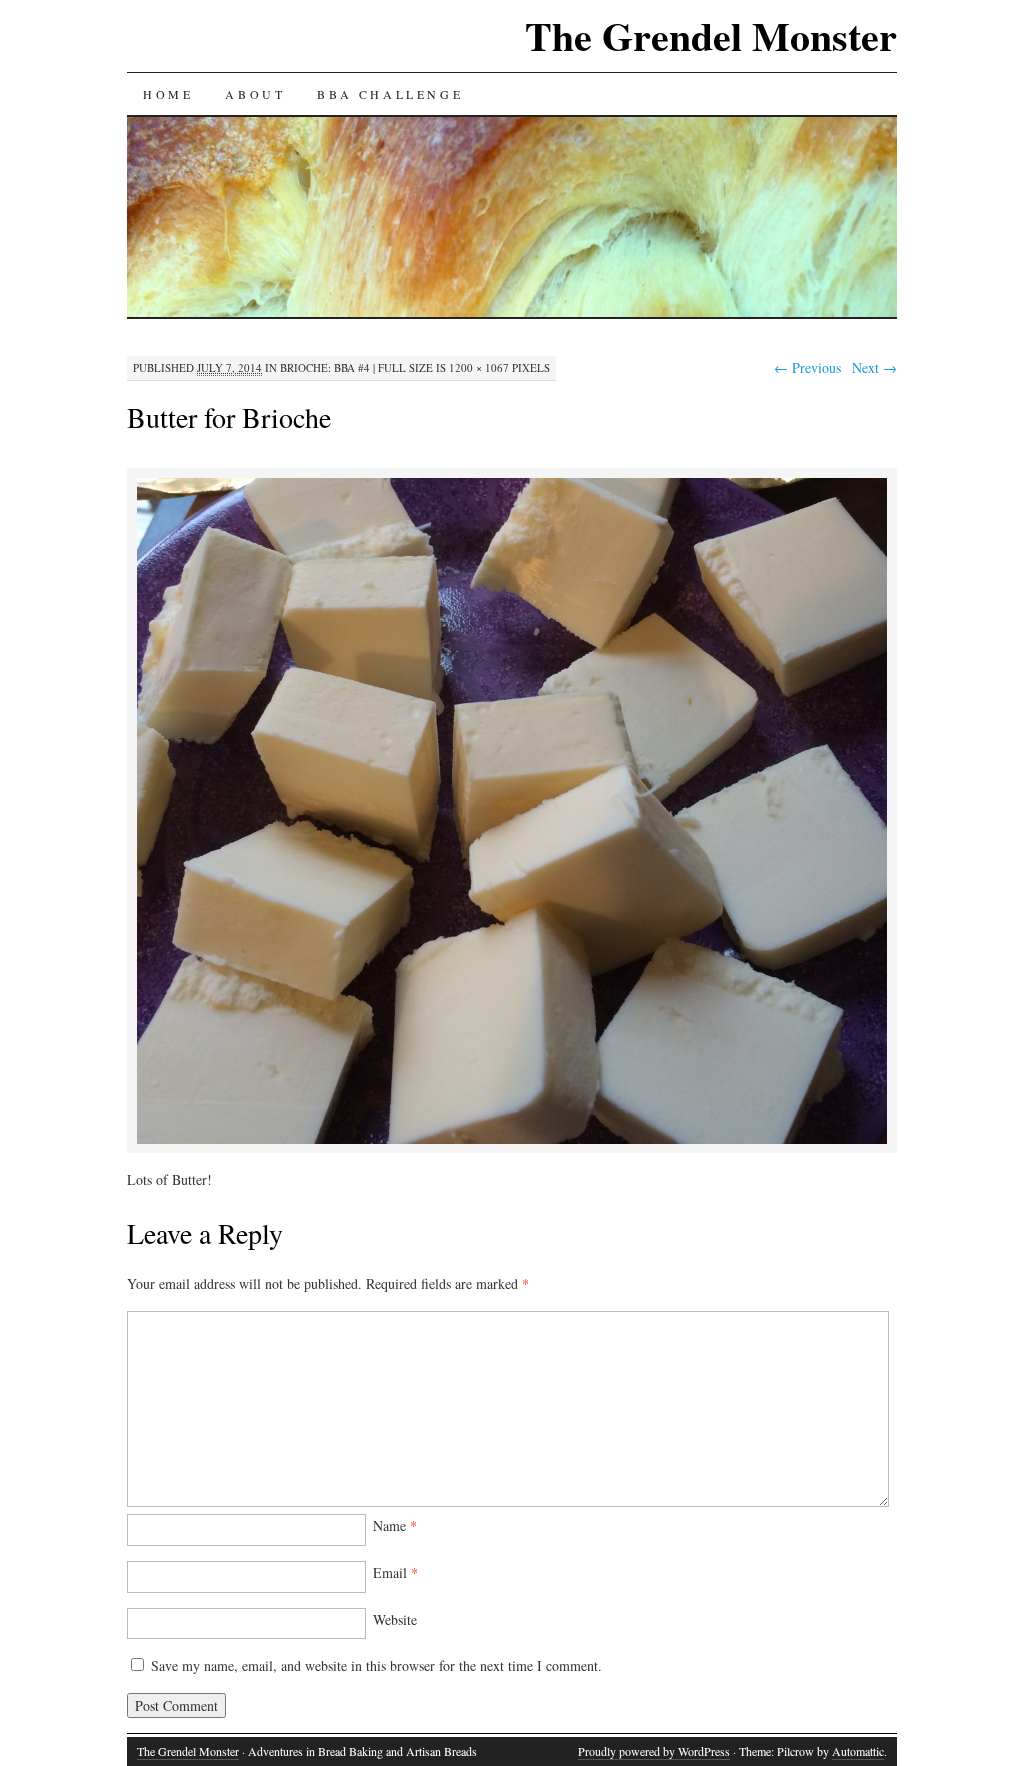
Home (168, 94)
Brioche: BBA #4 (325, 367)
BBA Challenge (390, 94)
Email (395, 1572)
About (255, 94)
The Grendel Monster (711, 35)
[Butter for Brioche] (512, 1140)
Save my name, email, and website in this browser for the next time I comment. (376, 1665)
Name (395, 1525)
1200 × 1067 (479, 367)
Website (395, 1619)
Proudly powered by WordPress (654, 1751)
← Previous (807, 367)
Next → (874, 367)
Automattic (858, 1751)
